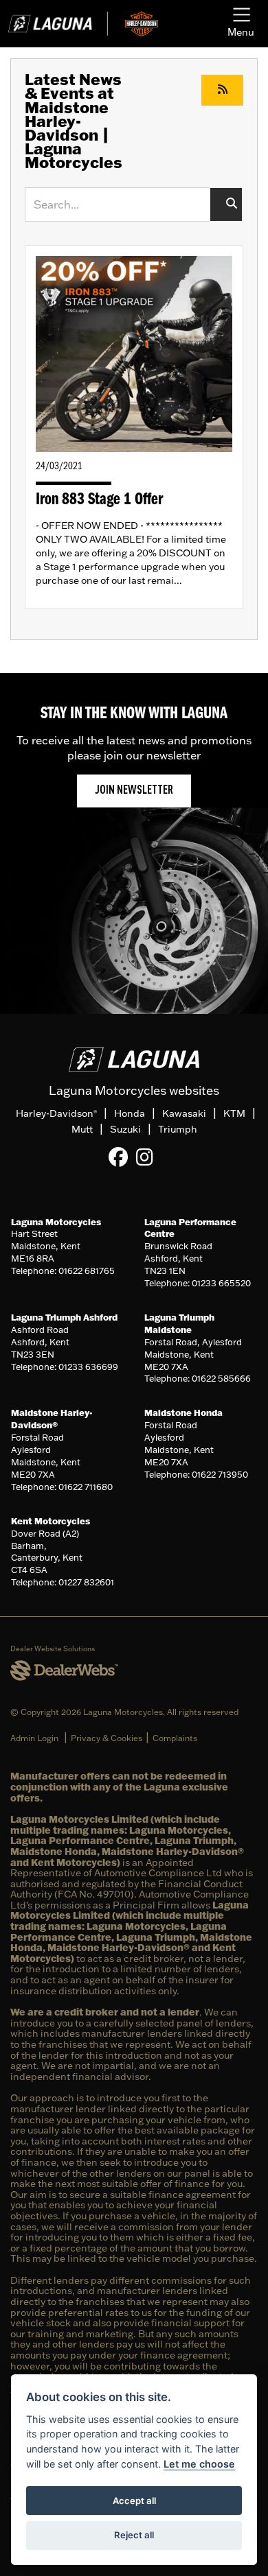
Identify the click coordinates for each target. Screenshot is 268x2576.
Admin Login (34, 1738)
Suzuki (125, 1129)
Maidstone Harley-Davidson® (52, 1419)
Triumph (178, 1129)
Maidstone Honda (183, 1413)
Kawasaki (184, 1113)
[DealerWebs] (64, 1671)
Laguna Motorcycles (56, 1222)
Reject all (134, 2535)
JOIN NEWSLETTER (134, 791)
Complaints (175, 1738)
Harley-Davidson (56, 1113)
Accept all (134, 2501)
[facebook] (122, 1157)
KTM (234, 1113)
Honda (130, 1113)
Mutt (82, 1129)
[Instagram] (148, 1157)
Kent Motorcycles (51, 1521)
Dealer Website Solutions (53, 1649)
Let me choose (199, 2464)
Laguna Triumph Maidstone (179, 1323)
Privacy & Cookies (107, 1738)
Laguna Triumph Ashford (64, 1317)
